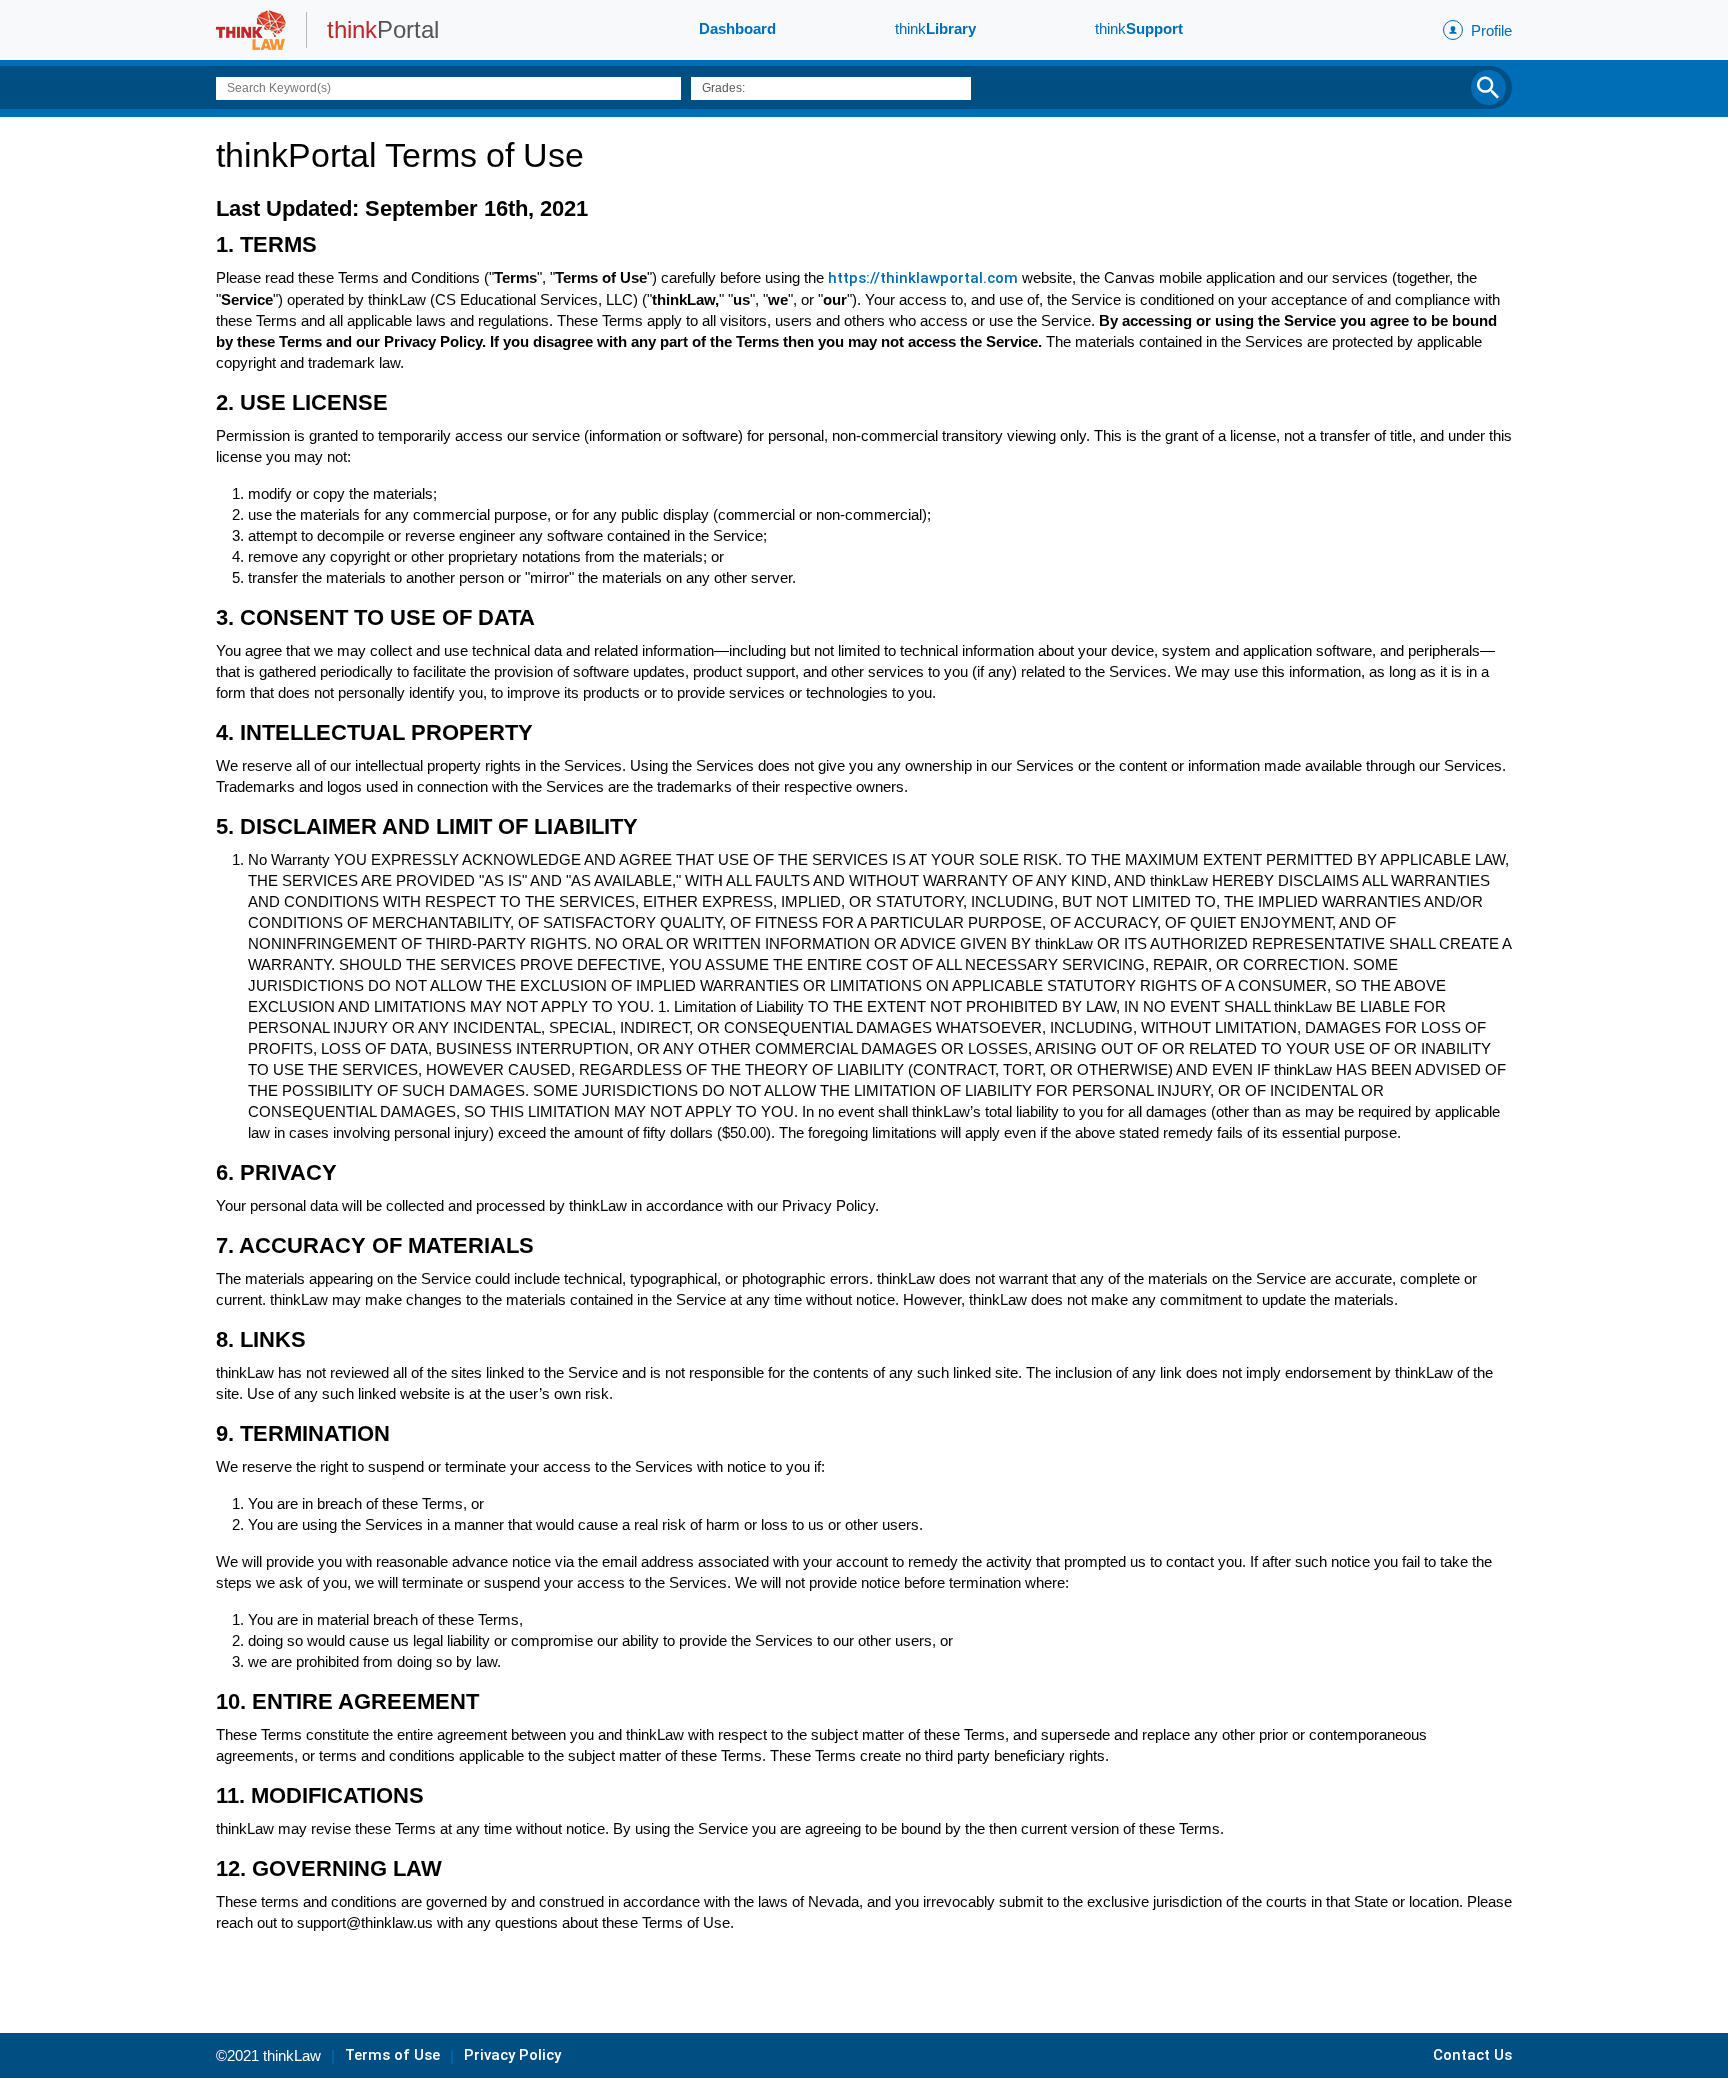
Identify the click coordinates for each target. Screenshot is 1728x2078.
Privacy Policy (512, 2055)
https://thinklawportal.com (921, 278)
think (935, 28)
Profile (1491, 30)
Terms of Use (392, 2055)
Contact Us (1472, 2055)
